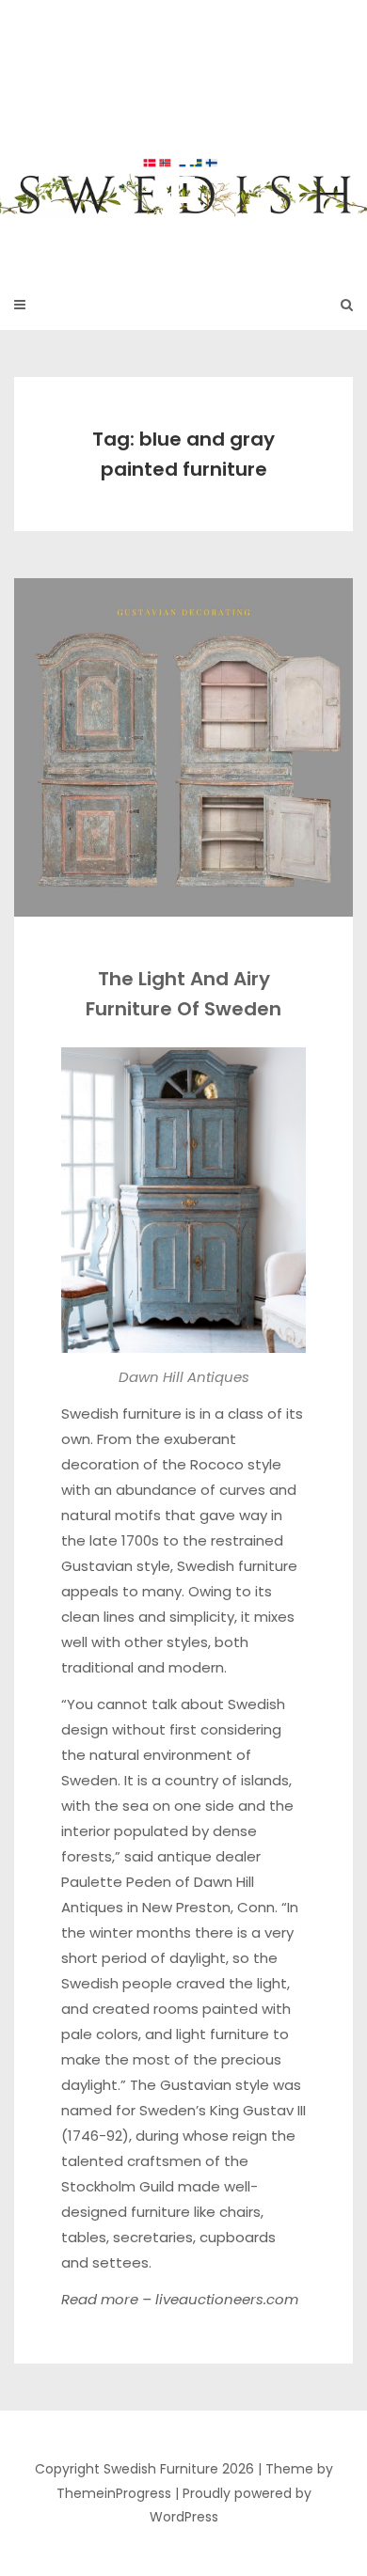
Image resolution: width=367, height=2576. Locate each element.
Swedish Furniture (183, 129)
